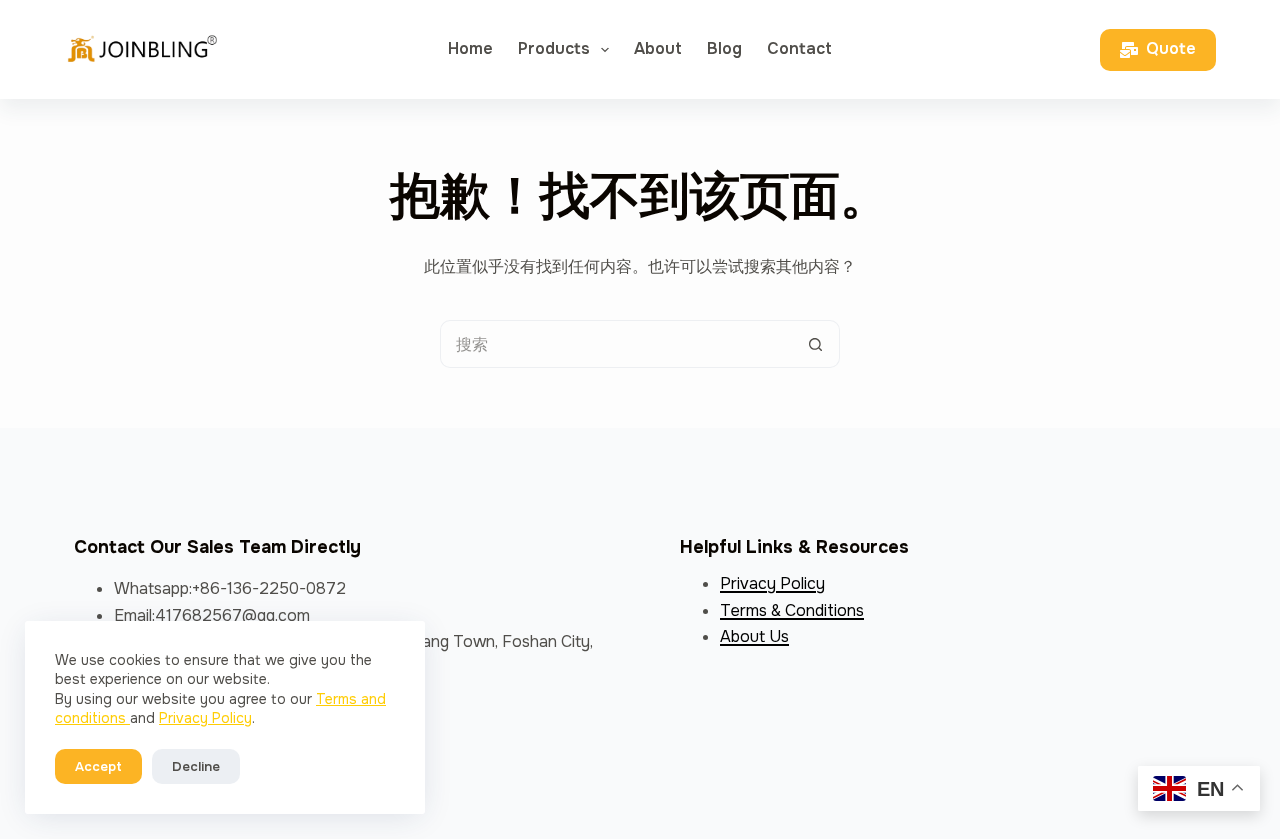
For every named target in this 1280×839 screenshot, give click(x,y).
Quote (1171, 48)
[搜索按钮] (816, 344)
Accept (98, 766)
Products (554, 48)
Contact (799, 48)
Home (470, 48)
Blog (724, 48)
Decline (196, 766)
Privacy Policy (205, 718)
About (658, 48)
